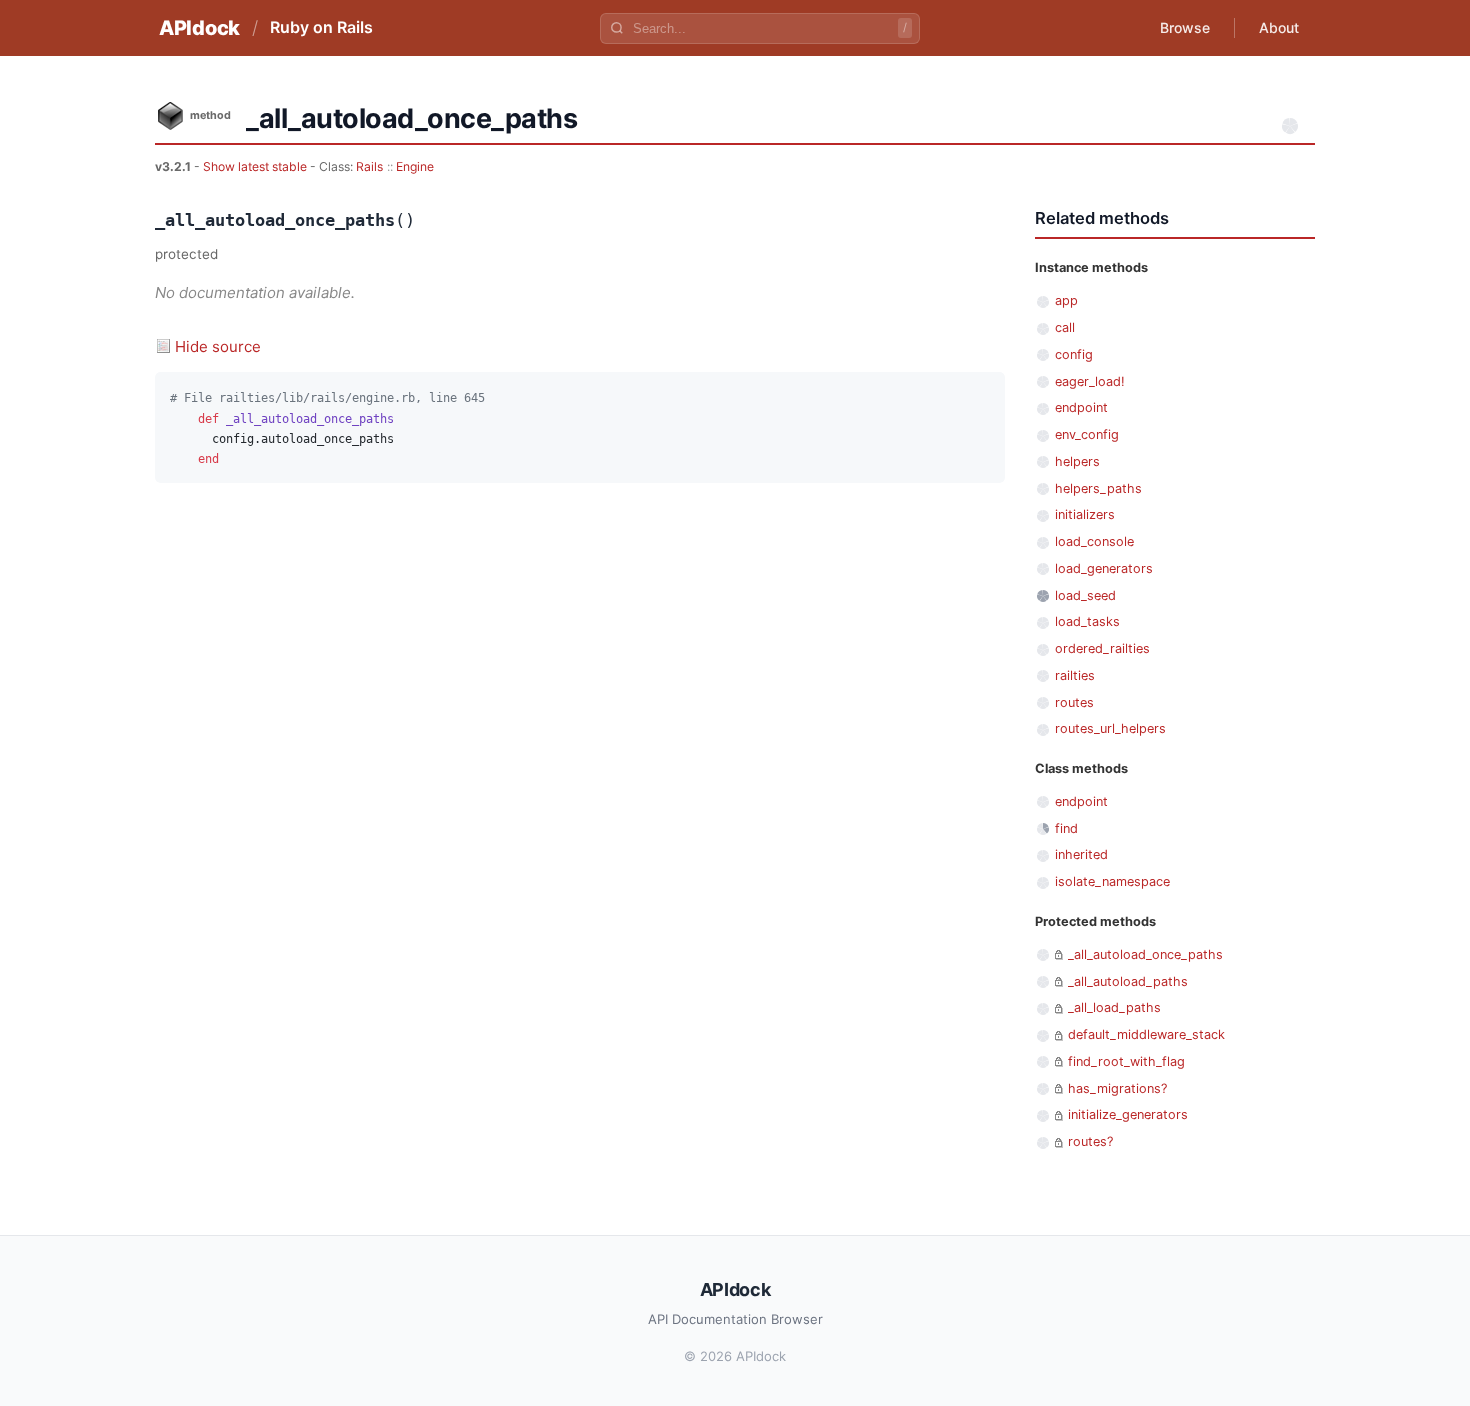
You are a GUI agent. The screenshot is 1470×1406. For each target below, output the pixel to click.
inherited (1081, 854)
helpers (1077, 461)
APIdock (199, 28)
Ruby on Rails (321, 27)
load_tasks (1087, 621)
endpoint (1081, 407)
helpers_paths (1098, 488)
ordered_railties (1102, 648)
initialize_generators (1128, 1114)
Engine (415, 166)
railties (1075, 675)
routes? (1090, 1141)
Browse (1185, 27)
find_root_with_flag (1126, 1061)
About (1279, 27)
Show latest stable (256, 166)
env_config (1087, 434)
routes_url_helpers (1110, 728)
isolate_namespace (1112, 881)
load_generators (1104, 568)
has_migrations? (1117, 1088)
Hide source (218, 346)
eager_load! (1090, 381)
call (1065, 327)
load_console (1094, 541)
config (1074, 354)
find (1066, 828)
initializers (1085, 514)
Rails (369, 166)
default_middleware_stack (1146, 1034)
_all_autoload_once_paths (1145, 954)
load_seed (1085, 595)
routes (1074, 702)
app (1066, 300)
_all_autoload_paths (1128, 981)
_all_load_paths (1114, 1007)
